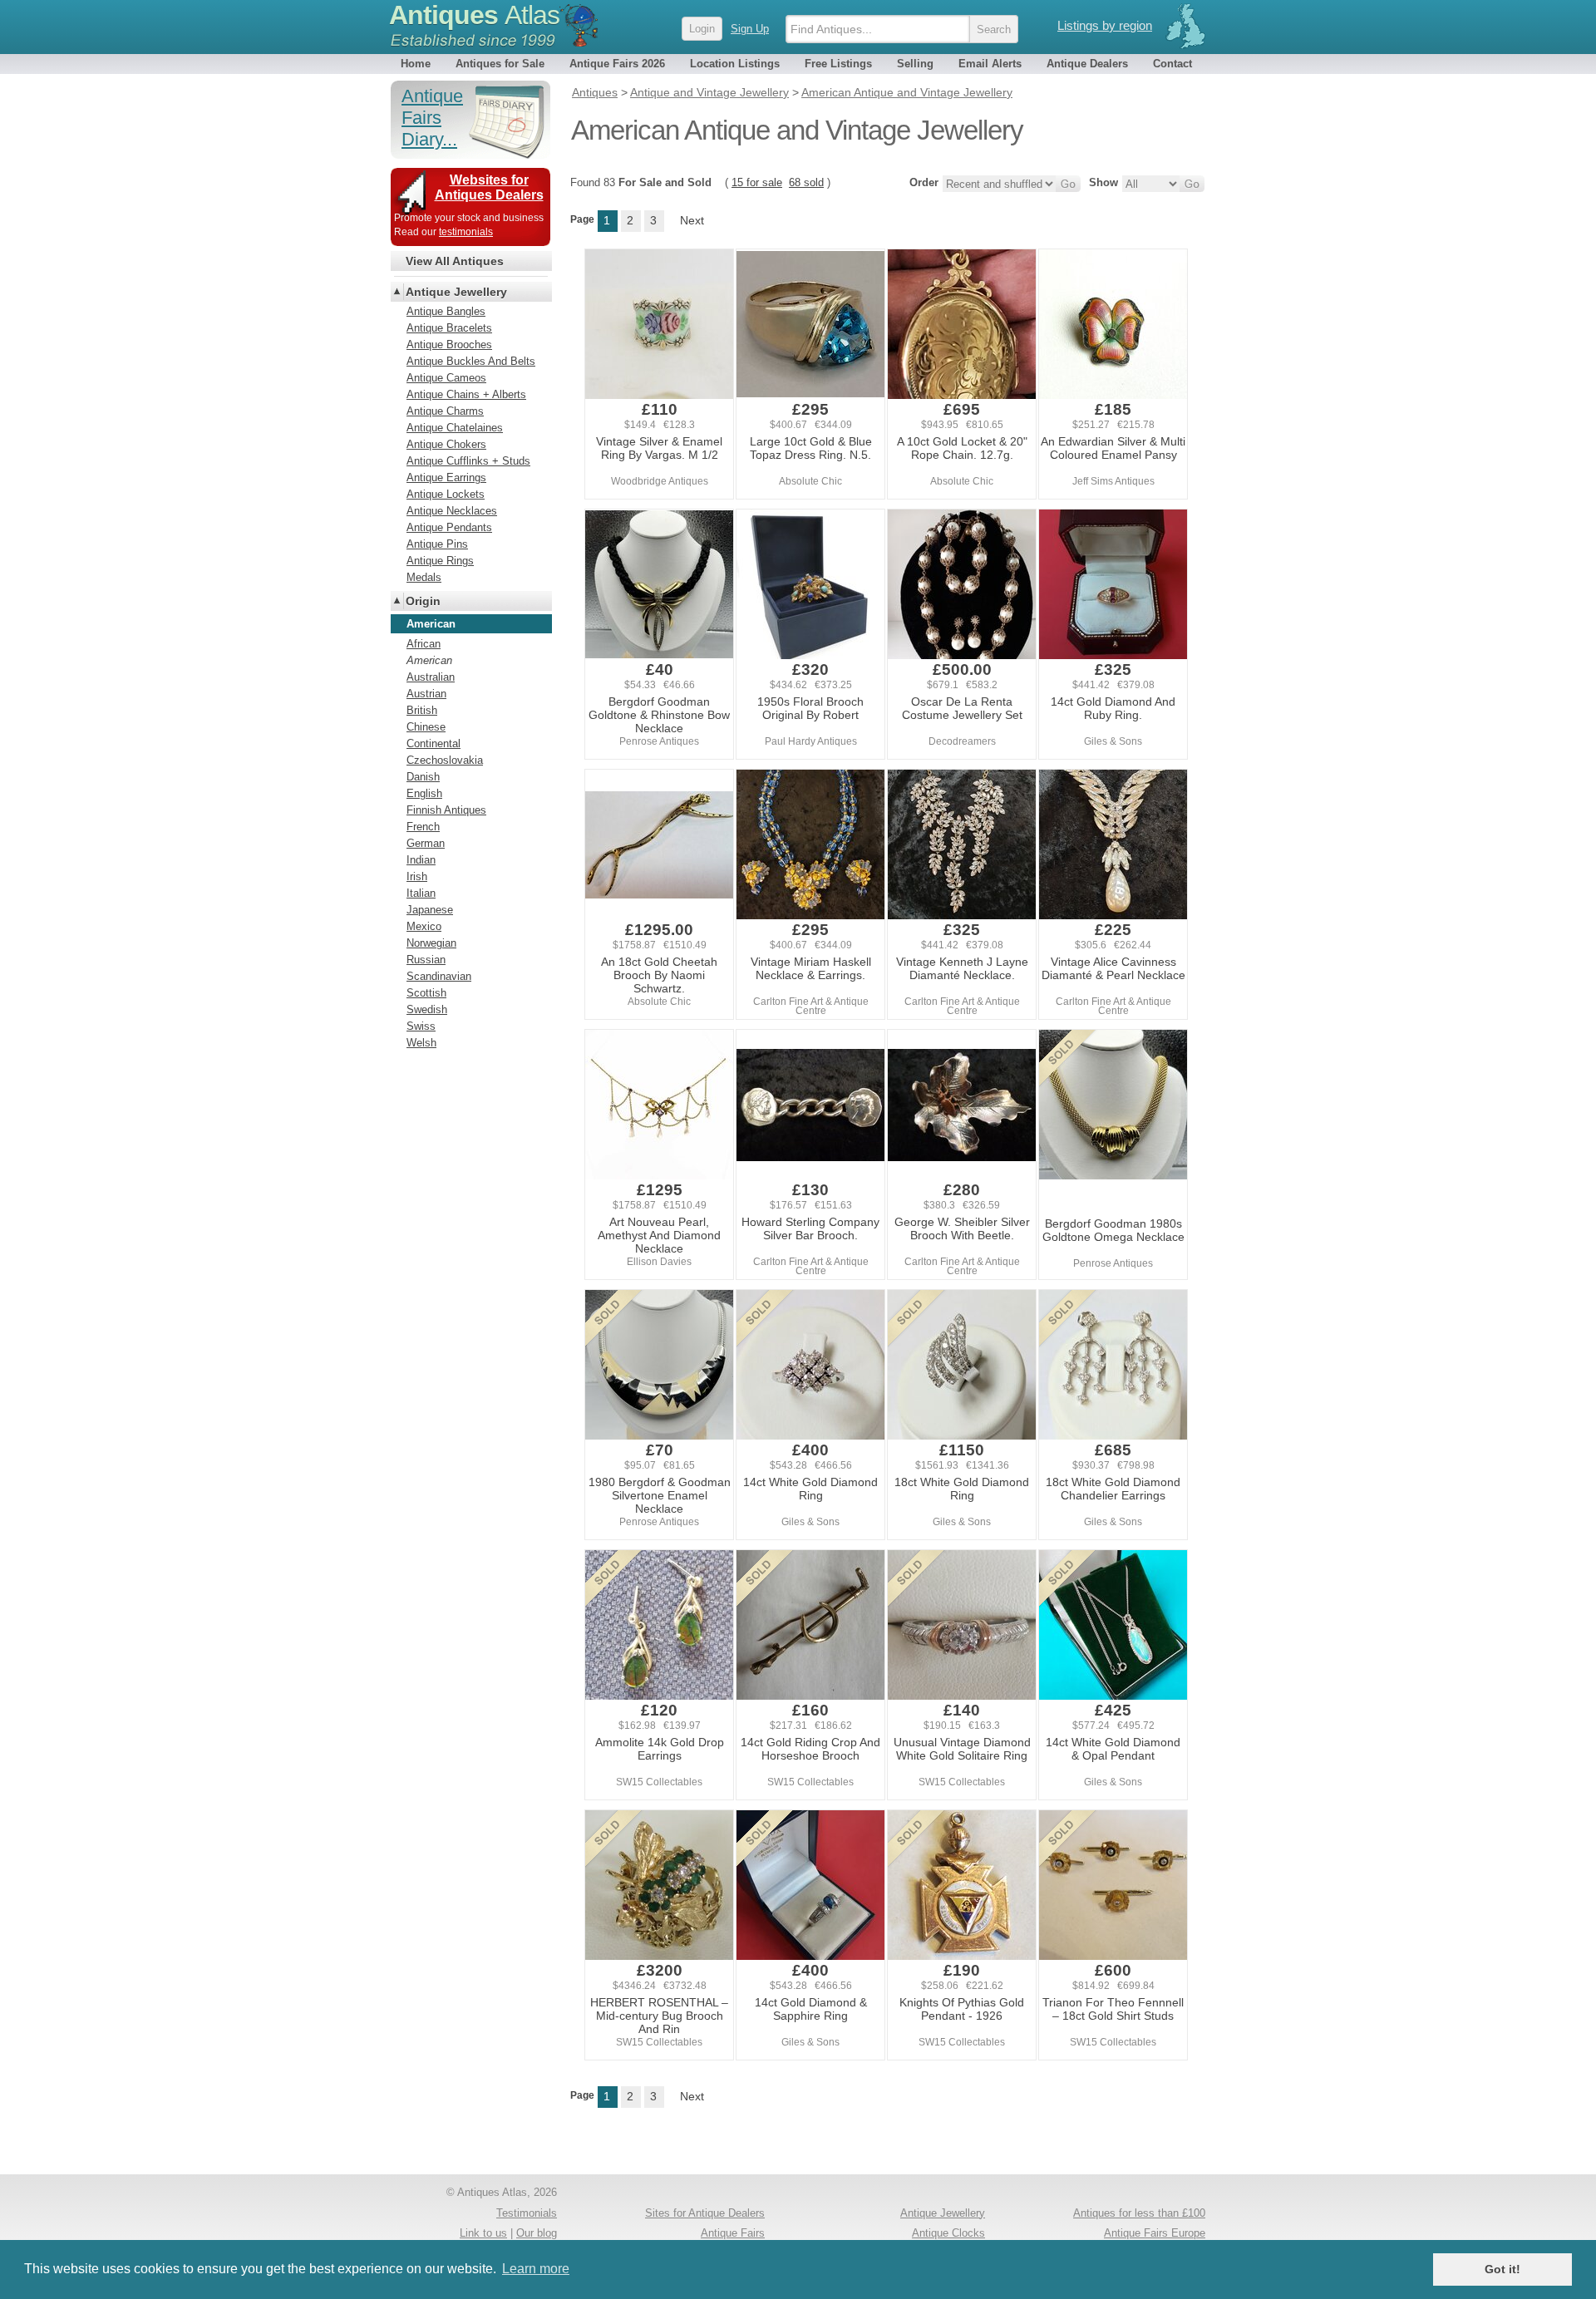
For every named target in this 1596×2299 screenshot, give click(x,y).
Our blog (537, 2233)
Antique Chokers (446, 444)
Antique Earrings (446, 478)
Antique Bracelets (449, 328)
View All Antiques (455, 261)
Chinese (426, 727)
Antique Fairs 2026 (617, 64)
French (423, 827)
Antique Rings (440, 561)
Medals (424, 577)
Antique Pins (437, 544)
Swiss (421, 1026)
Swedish (427, 1009)
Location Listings (735, 64)
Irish (417, 876)
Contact (1172, 64)
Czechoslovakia (445, 760)
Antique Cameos (446, 378)
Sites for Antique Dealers (705, 2213)
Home (416, 64)
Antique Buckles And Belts (471, 361)
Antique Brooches (449, 345)
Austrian (426, 694)
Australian (431, 677)
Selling (915, 64)
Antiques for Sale (500, 64)
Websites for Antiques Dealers (489, 187)
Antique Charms (445, 411)
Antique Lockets (446, 494)
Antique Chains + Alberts (466, 394)
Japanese (430, 910)
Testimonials (527, 2213)
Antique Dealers (1087, 64)
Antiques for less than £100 (1139, 2213)
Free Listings (838, 64)
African (424, 644)
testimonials (466, 232)
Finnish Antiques (446, 810)
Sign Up (750, 29)
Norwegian (431, 943)
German (426, 843)
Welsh (421, 1043)
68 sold (806, 182)
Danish (423, 777)
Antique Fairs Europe (1155, 2233)
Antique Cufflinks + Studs (468, 461)
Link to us (483, 2233)
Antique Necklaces (452, 511)
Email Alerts (990, 64)
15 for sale (757, 182)
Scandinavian (439, 976)
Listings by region (1105, 25)
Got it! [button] (1502, 2269)
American (429, 660)
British (422, 710)
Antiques (474, 15)
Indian (421, 860)
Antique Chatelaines (455, 428)
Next (692, 220)
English (424, 793)
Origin (423, 601)
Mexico (424, 926)
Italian (421, 893)
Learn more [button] (536, 2269)
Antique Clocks (948, 2233)
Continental (433, 743)
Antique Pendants (449, 527)
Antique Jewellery (456, 292)
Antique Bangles (446, 311)
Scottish (426, 993)
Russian (426, 960)
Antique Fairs (733, 2233)
